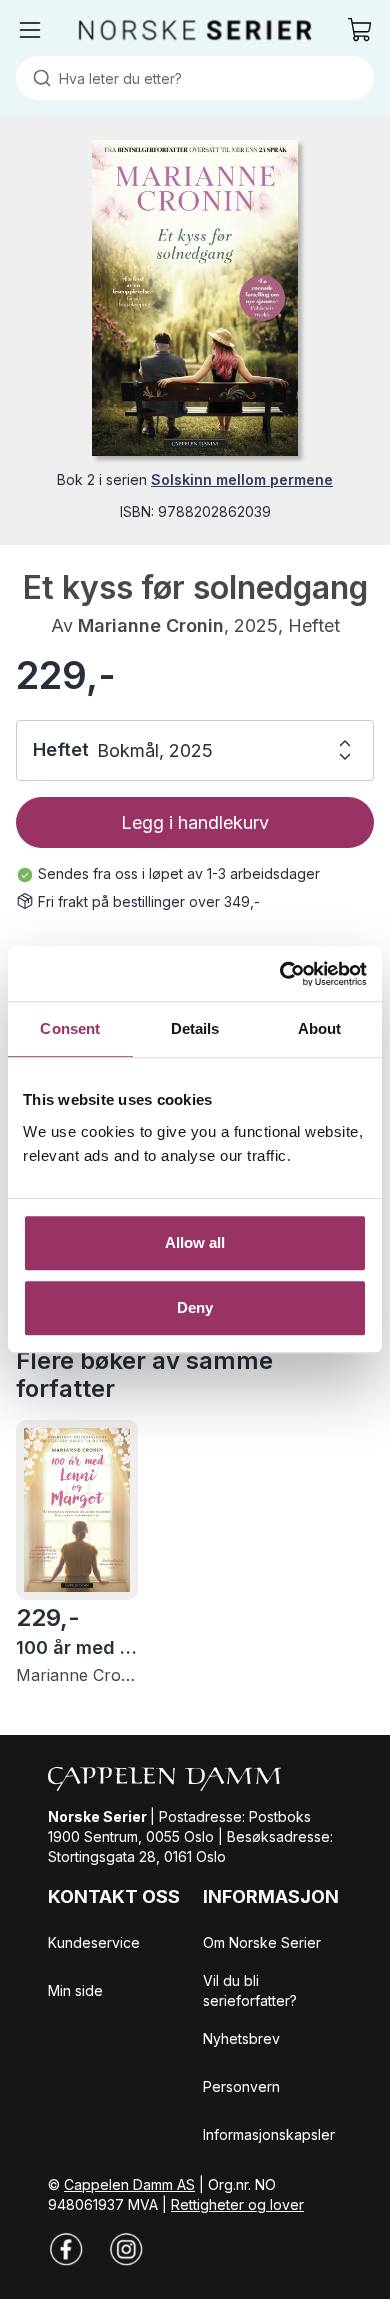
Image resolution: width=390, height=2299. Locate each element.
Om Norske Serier (262, 1942)
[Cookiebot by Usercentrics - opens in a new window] (280, 974)
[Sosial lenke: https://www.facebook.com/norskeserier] (66, 2249)
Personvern (241, 2086)
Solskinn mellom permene (242, 479)
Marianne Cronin (151, 625)
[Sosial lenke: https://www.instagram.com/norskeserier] (126, 2249)
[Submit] (37, 78)
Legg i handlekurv (195, 822)
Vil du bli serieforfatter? (250, 1990)
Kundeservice (94, 1942)
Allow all (195, 1242)
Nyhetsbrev (241, 2038)
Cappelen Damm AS (129, 2184)
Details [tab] (195, 1028)
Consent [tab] (70, 1028)
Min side (75, 1990)
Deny (195, 1307)
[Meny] (30, 30)
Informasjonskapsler (269, 2134)
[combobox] (195, 78)
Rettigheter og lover (237, 2204)
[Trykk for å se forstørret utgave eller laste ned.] (194, 298)
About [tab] (320, 1028)
